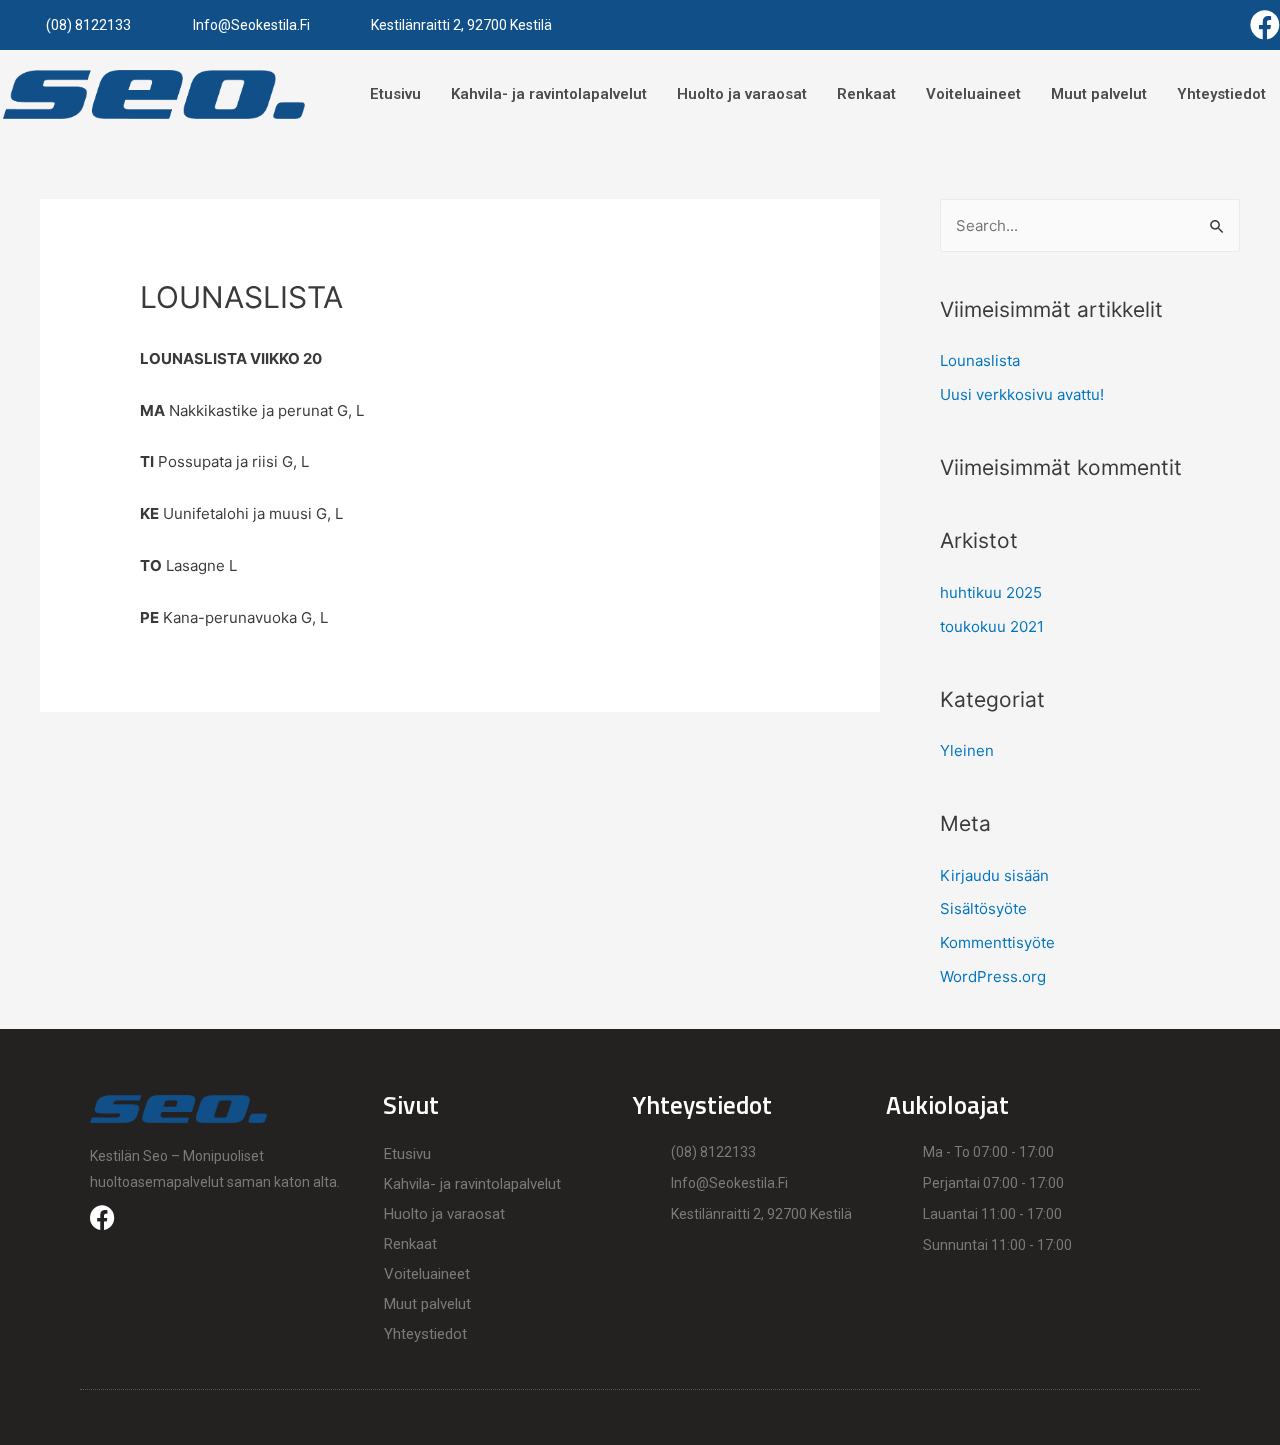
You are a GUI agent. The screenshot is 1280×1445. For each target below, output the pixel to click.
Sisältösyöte (983, 908)
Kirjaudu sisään (994, 875)
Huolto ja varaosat (742, 94)
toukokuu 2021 (992, 626)
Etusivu (395, 94)
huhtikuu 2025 (991, 592)
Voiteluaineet (973, 94)
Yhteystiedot (1221, 94)
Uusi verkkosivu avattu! (1022, 394)
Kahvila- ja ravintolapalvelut (549, 94)
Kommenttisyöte (997, 942)
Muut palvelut (1099, 94)
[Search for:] (1090, 225)
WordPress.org (993, 976)
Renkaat (866, 94)
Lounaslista (980, 360)
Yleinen (967, 750)
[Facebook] (1265, 25)
